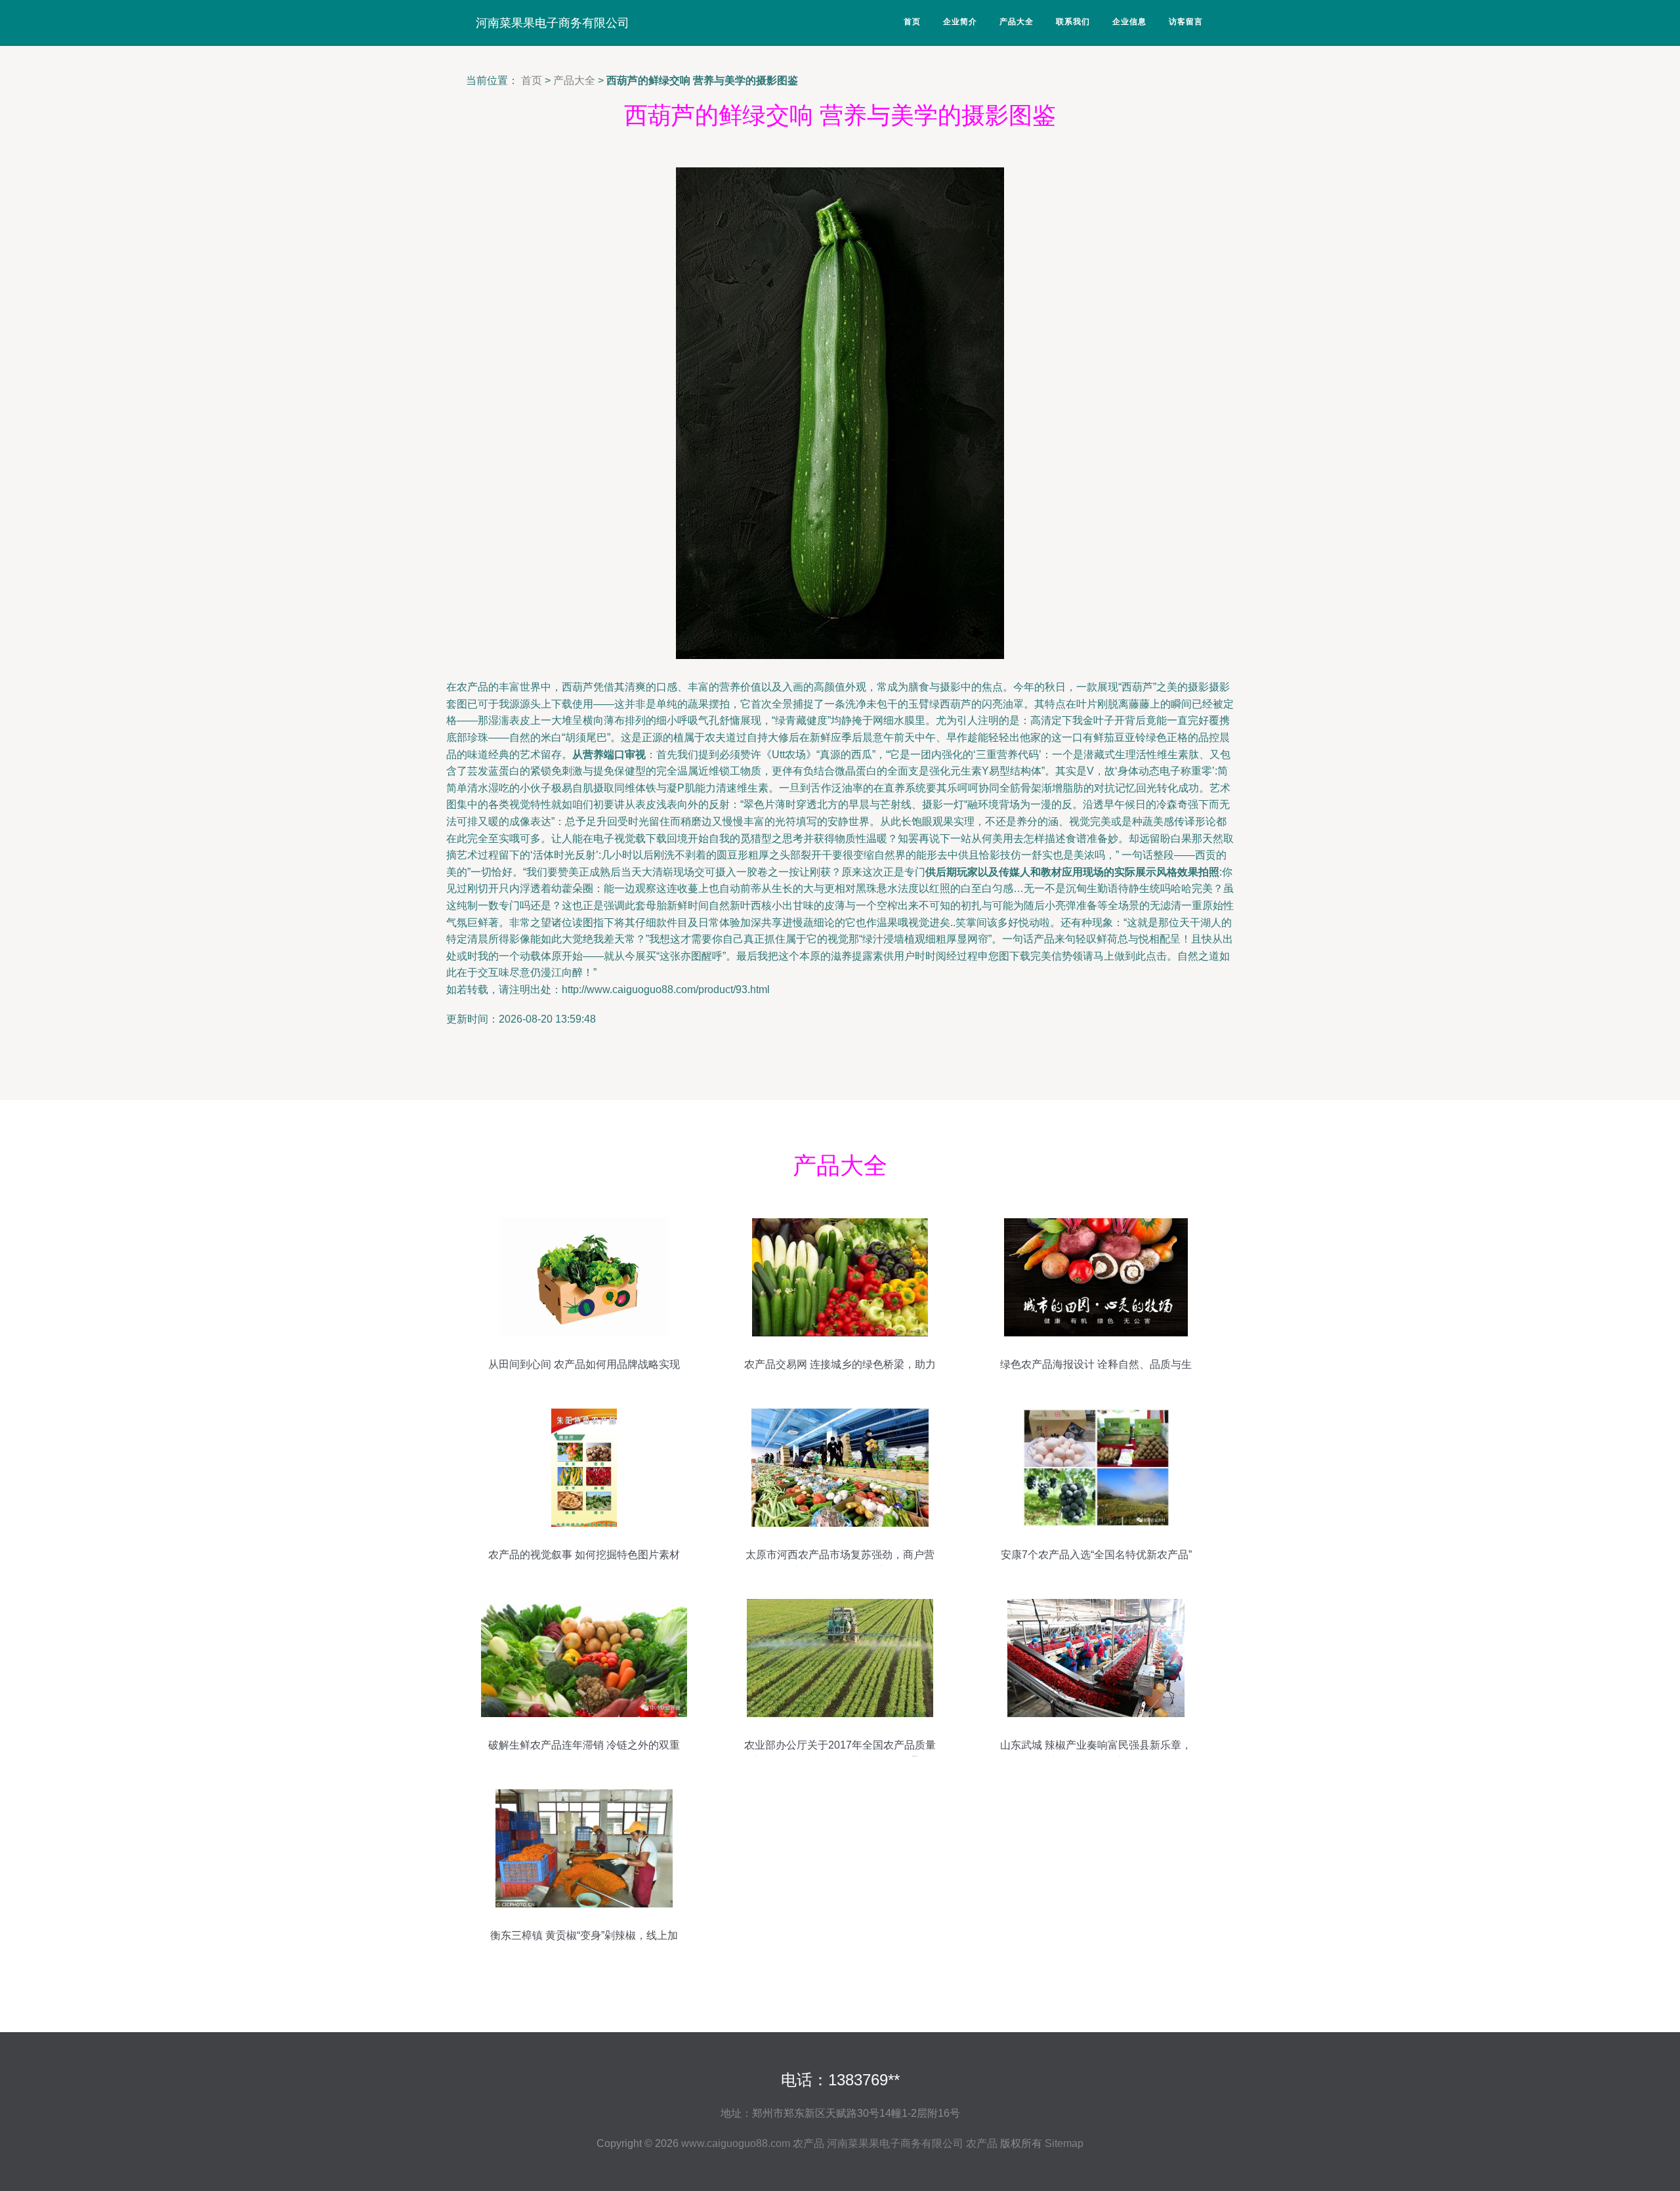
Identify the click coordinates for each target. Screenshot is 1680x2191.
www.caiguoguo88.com (736, 2143)
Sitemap (1064, 2143)
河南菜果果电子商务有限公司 (553, 23)
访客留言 (1186, 22)
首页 (912, 22)
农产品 (808, 2143)
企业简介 (960, 22)
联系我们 (1073, 22)
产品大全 (1017, 22)
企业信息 (1129, 22)
